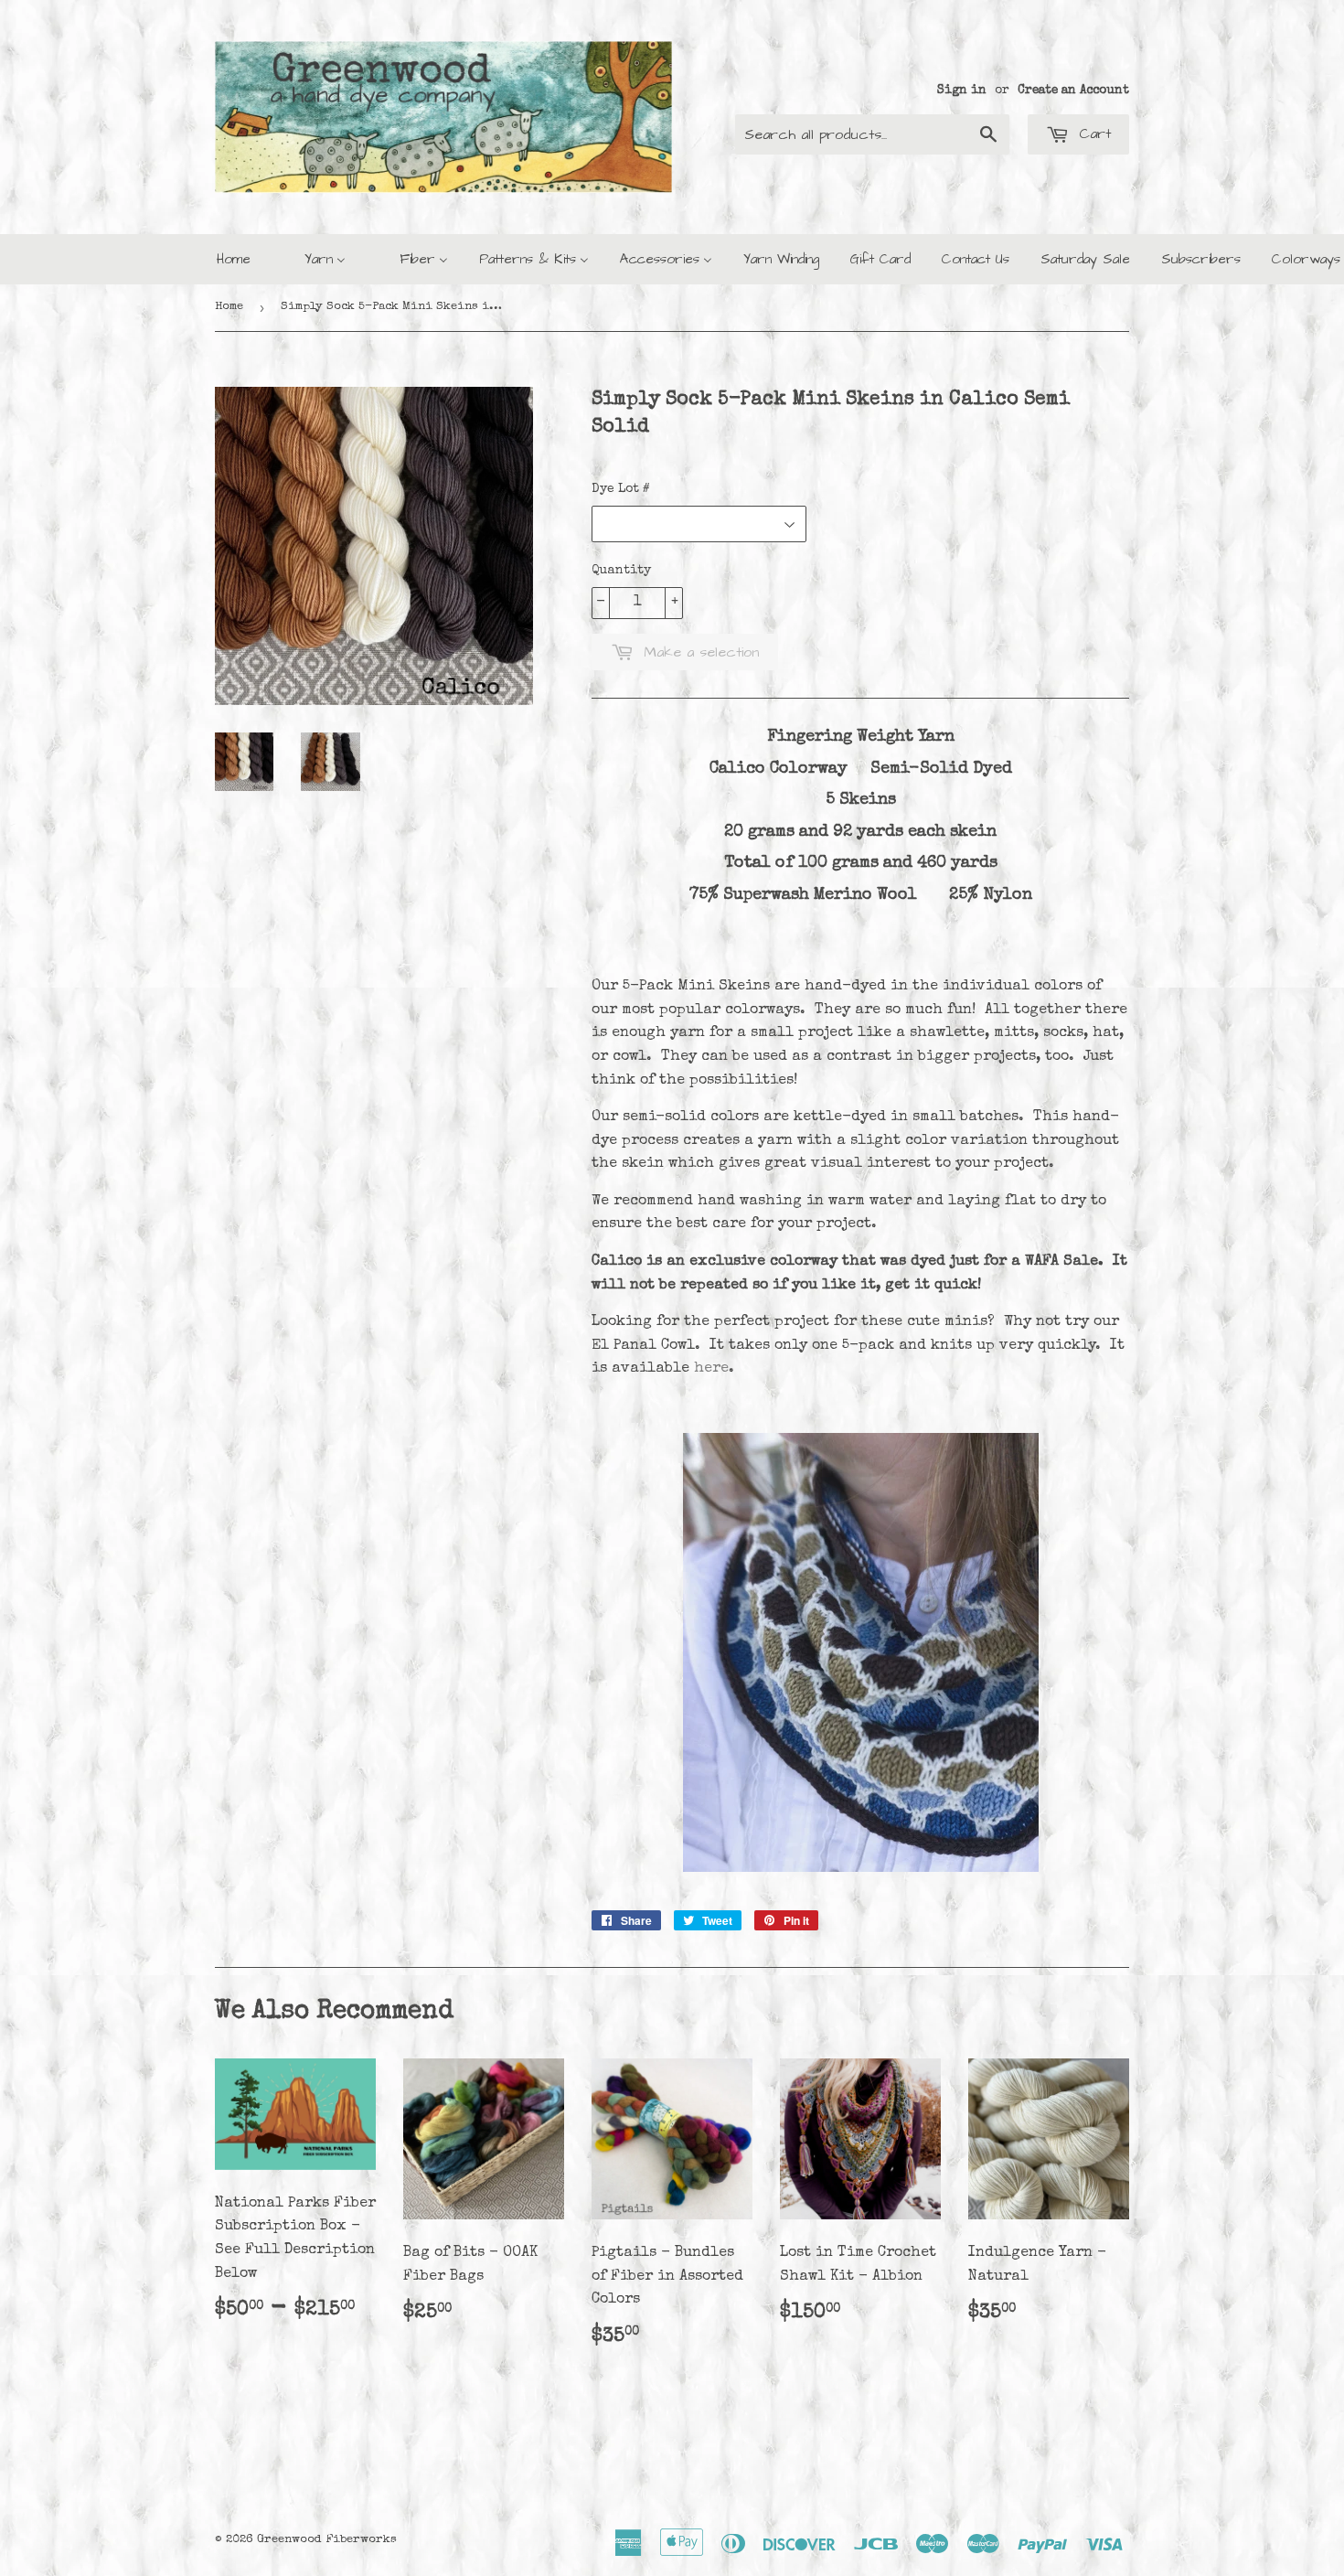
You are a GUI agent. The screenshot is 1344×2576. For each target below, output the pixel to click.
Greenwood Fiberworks (327, 2540)
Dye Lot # (621, 489)
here (711, 1369)
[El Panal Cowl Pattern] (861, 1869)
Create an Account (1073, 91)
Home (229, 307)
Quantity (621, 571)
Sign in (962, 91)
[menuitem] (234, 259)
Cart (1092, 134)
